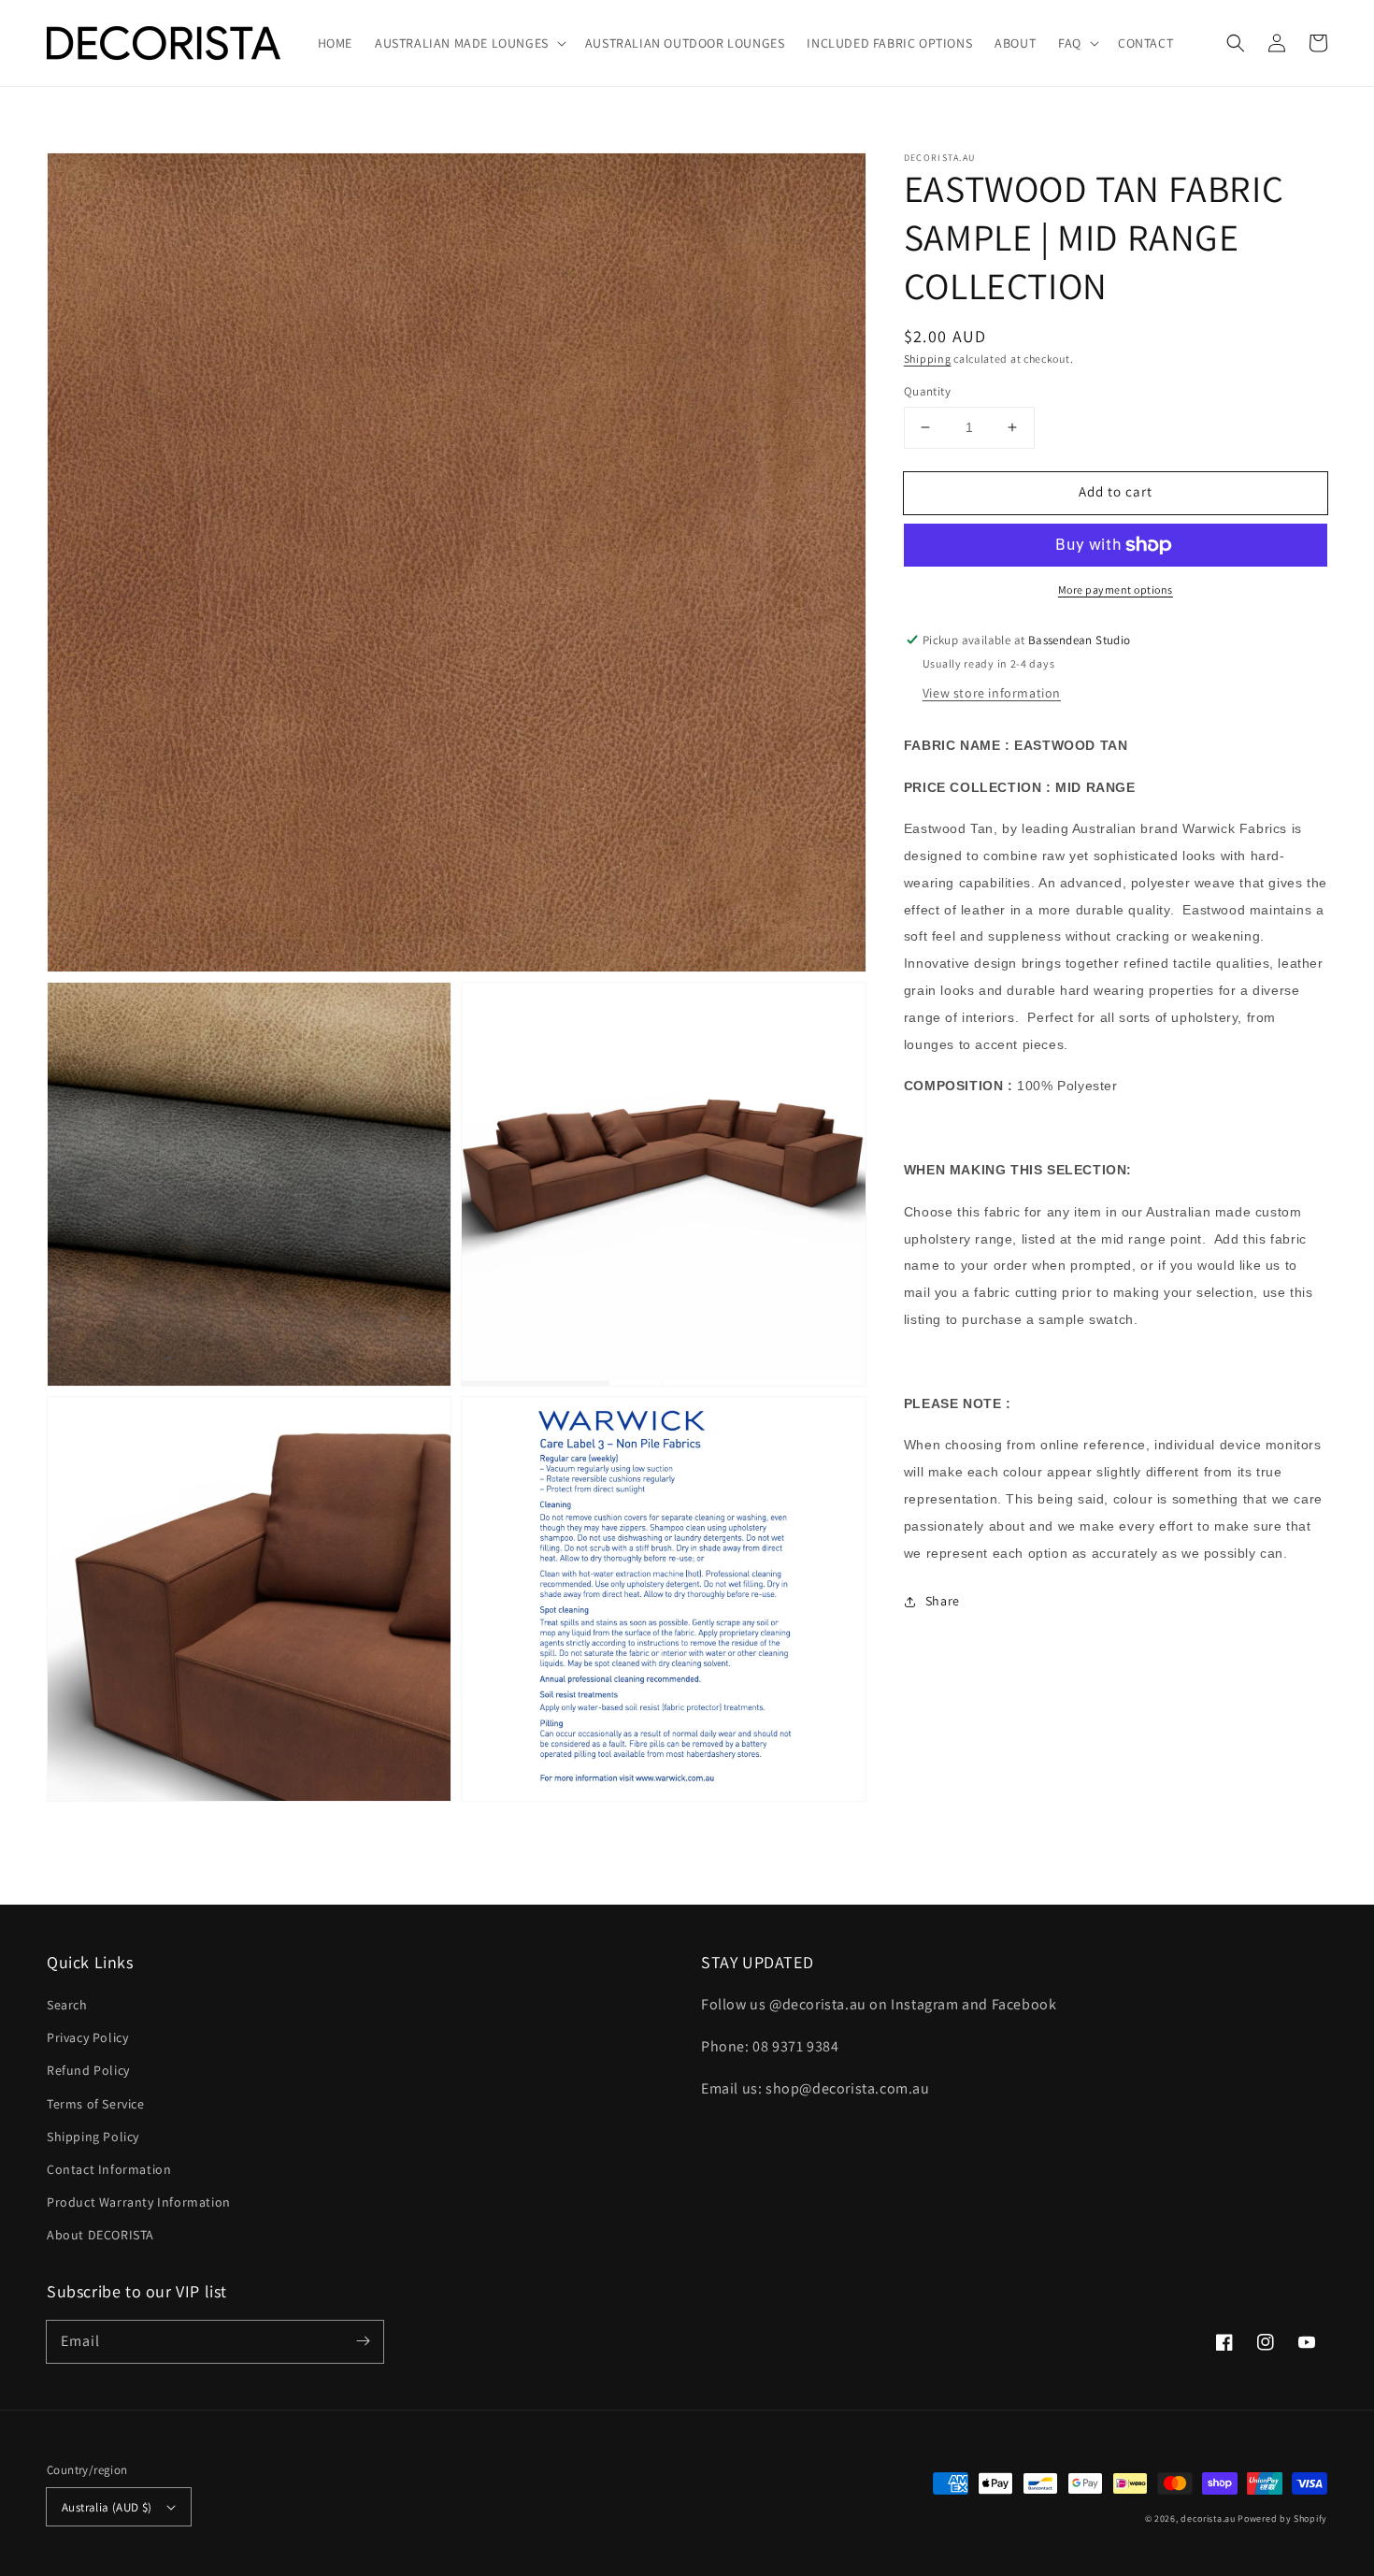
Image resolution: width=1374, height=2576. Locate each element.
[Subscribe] (363, 2341)
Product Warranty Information (139, 2202)
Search (67, 2005)
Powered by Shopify (1282, 2518)
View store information (992, 693)
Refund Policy (88, 2070)
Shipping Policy (93, 2137)
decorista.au (1208, 2518)
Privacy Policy (87, 2037)
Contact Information (109, 2169)
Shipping (928, 359)
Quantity (927, 391)
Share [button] (943, 1602)
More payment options (1116, 590)
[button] (1236, 43)
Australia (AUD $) (107, 2507)
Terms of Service (96, 2104)
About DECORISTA (100, 2235)
